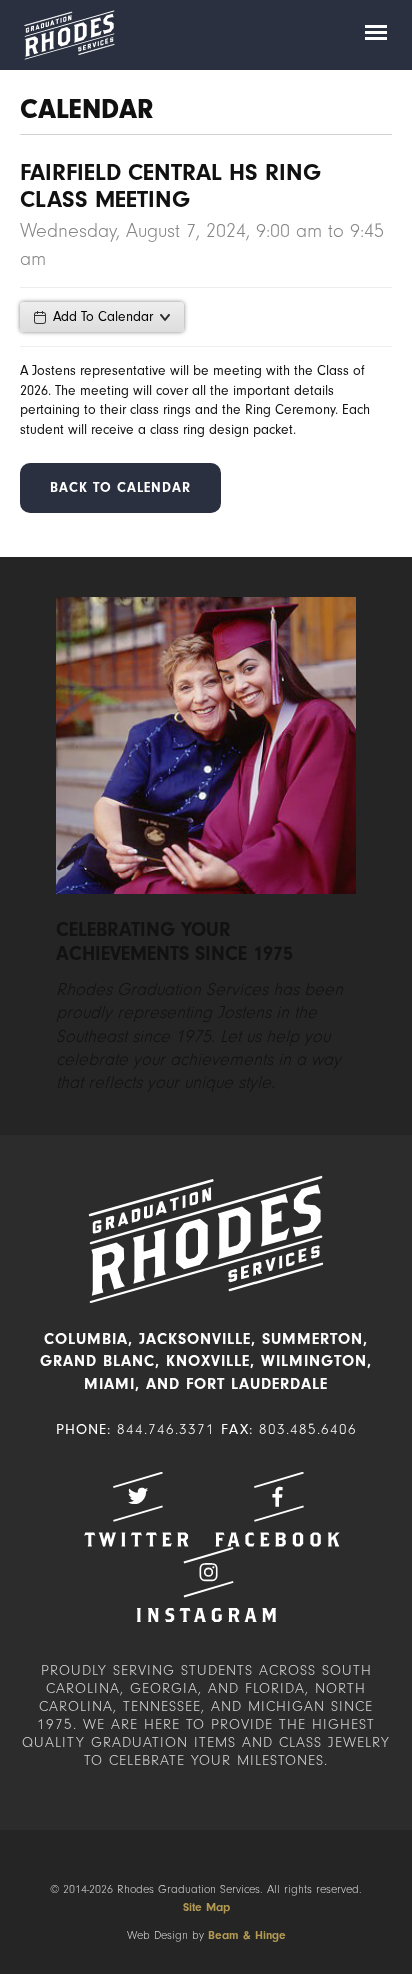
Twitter (136, 1509)
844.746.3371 (166, 1429)
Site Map (206, 1907)
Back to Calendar (120, 487)
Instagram (206, 1584)
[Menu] (376, 35)
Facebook (277, 1509)
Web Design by (206, 1935)
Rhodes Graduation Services (69, 35)
